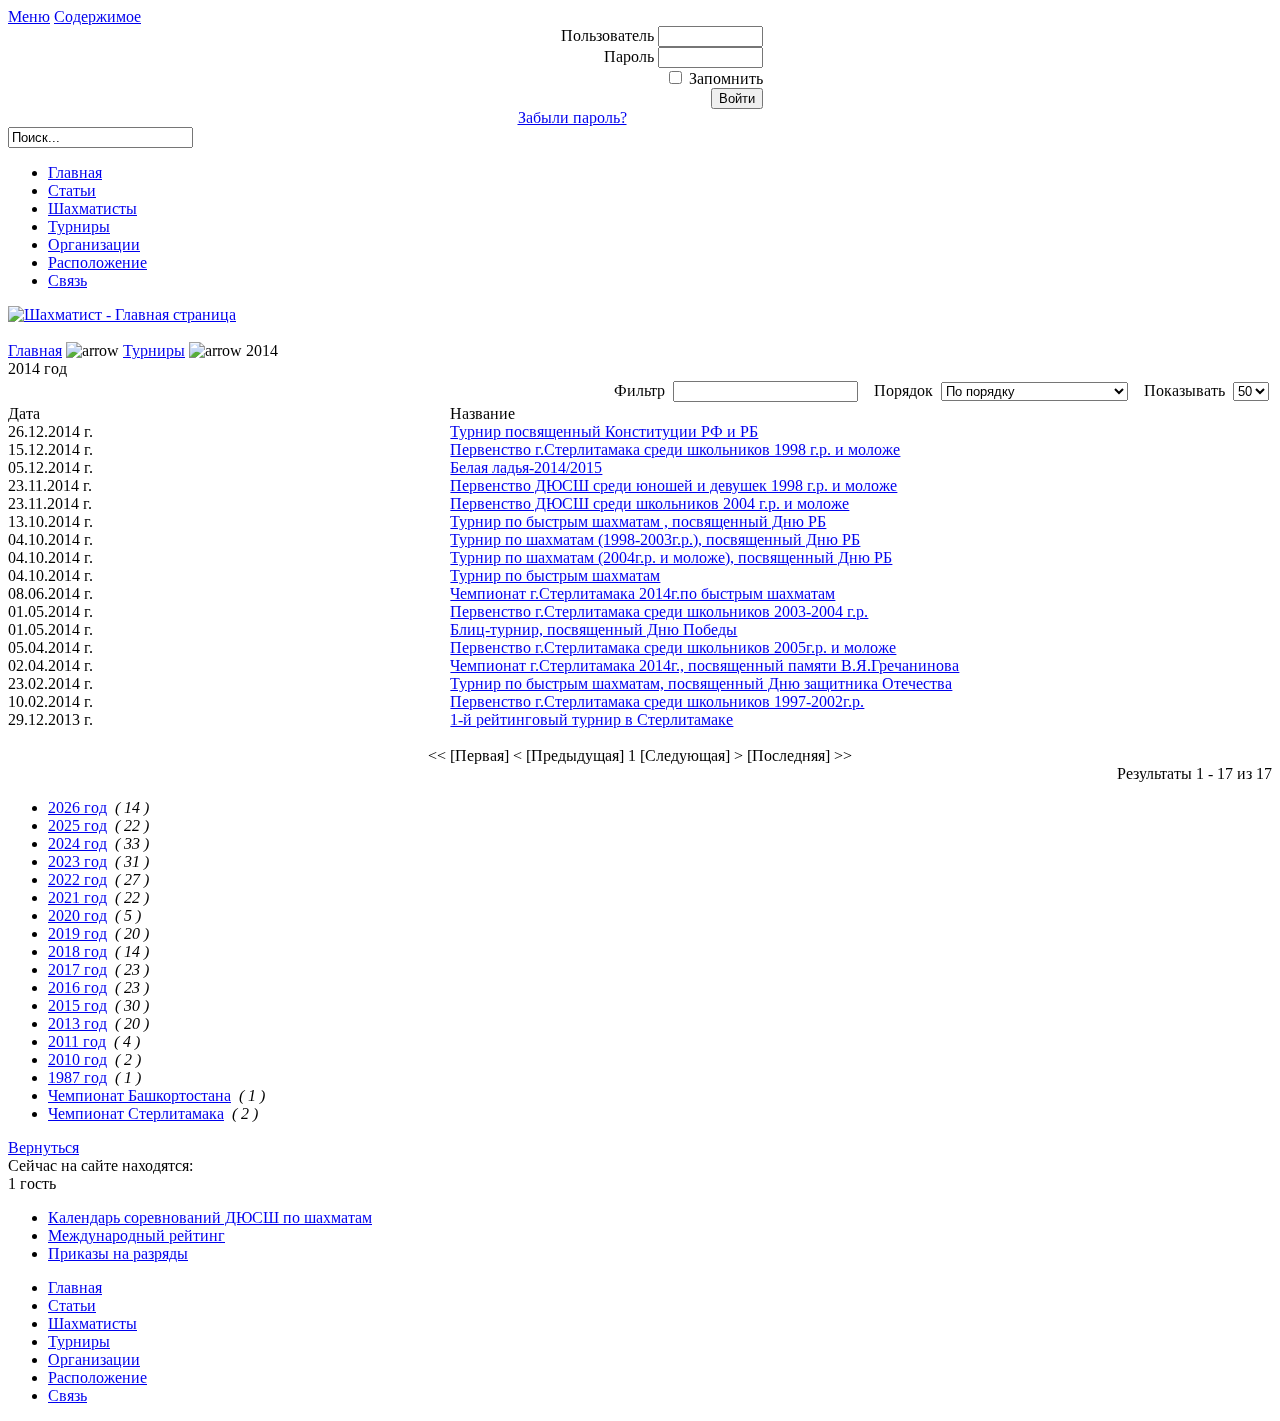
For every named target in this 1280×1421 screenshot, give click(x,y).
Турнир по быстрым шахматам (555, 575)
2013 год (77, 1023)
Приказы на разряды (118, 1253)
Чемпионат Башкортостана (139, 1095)
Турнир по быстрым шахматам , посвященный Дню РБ (638, 521)
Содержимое (97, 16)
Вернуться (43, 1147)
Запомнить (726, 78)
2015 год (77, 1005)
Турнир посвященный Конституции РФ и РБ (604, 431)
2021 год (77, 897)
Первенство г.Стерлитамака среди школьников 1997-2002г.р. (657, 701)
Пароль (631, 56)
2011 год (77, 1041)
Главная (75, 172)
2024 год (77, 843)
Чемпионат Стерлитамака (136, 1113)
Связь (67, 280)
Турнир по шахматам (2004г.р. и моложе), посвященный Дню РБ (671, 557)
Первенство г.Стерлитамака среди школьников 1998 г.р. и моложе (675, 449)
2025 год (77, 825)
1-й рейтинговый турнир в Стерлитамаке (591, 719)
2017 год (77, 969)
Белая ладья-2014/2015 (526, 467)
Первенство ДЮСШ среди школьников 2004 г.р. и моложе (649, 503)
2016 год (77, 987)
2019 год (77, 933)
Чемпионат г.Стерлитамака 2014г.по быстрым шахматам (642, 593)
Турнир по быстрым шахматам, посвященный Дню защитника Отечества (701, 683)
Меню (29, 16)
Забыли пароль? (572, 117)
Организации (94, 244)
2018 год (77, 951)
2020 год (77, 915)
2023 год (77, 861)
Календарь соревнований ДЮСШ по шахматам (210, 1217)
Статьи (72, 190)
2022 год (77, 879)
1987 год (77, 1077)
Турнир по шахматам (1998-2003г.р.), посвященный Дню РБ (655, 539)
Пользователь (609, 35)
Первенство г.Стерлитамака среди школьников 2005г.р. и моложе (673, 647)
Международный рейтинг (136, 1235)
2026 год (77, 807)
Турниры (79, 226)
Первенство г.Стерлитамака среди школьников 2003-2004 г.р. (659, 611)
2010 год (77, 1059)
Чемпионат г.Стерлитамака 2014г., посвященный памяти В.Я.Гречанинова (704, 665)
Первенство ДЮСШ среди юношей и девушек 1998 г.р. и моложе (673, 485)
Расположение (97, 262)
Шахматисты (92, 208)
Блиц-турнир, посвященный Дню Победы (593, 629)
